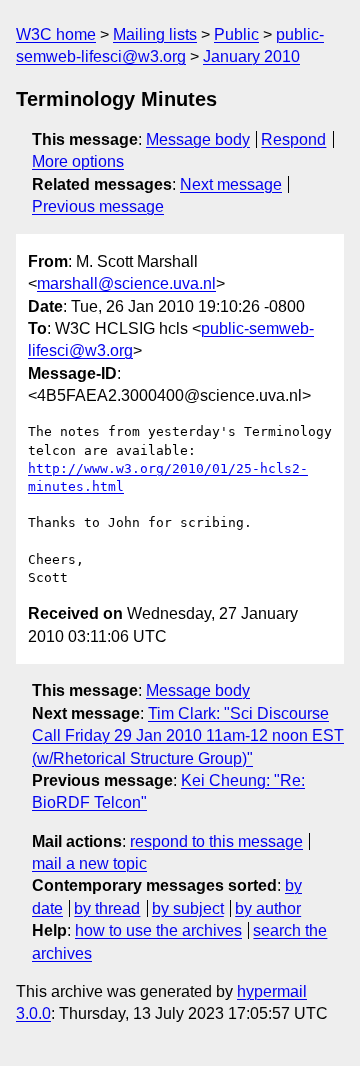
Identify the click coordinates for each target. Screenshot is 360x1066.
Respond (293, 139)
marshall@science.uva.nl (126, 283)
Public (236, 34)
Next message (231, 184)
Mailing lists (155, 34)
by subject (188, 908)
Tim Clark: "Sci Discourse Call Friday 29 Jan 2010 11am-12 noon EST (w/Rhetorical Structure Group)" (188, 736)
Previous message (98, 206)
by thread (107, 908)
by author (268, 908)
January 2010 (251, 56)
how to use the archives (158, 930)
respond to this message (216, 841)
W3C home (56, 34)
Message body (198, 139)
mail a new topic (89, 863)
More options (78, 161)
